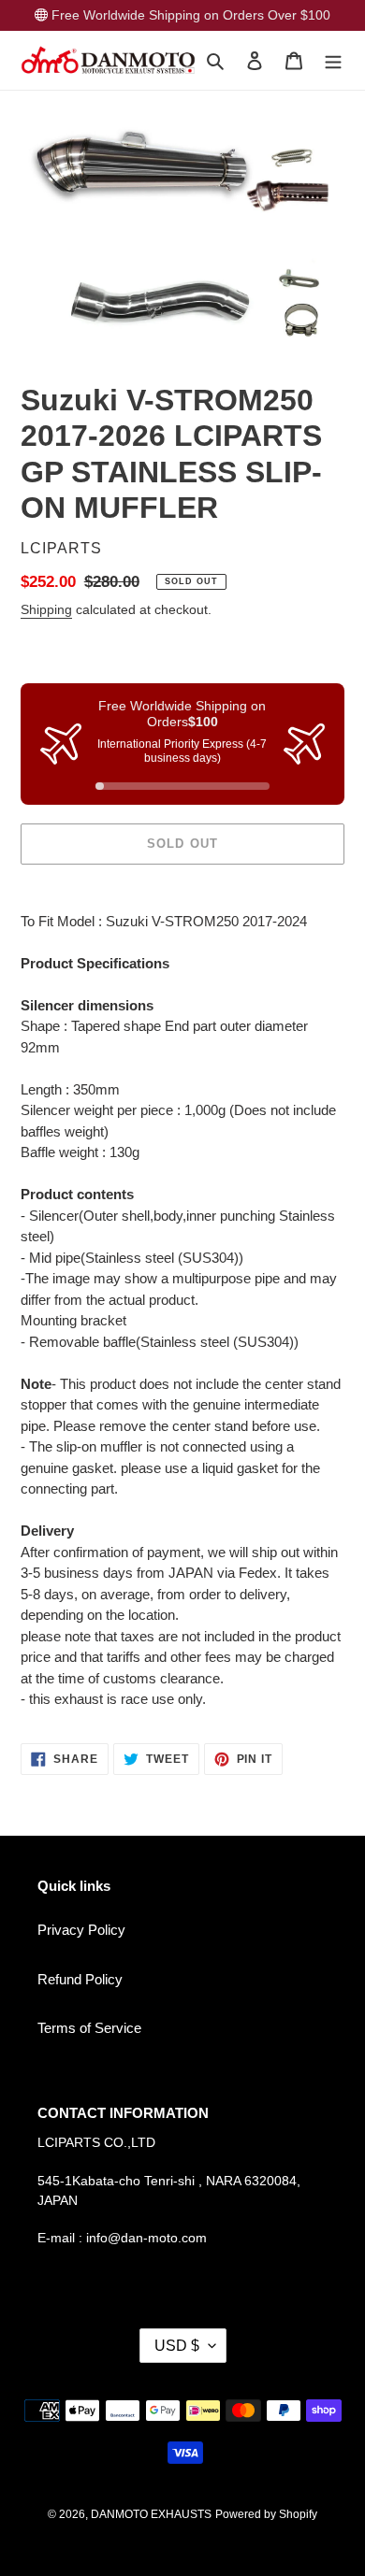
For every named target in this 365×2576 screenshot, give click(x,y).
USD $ (177, 2346)
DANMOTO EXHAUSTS (151, 2514)
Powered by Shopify (266, 2514)
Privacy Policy (81, 1930)
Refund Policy (80, 1979)
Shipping (46, 609)
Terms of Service (89, 2028)
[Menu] (333, 60)
